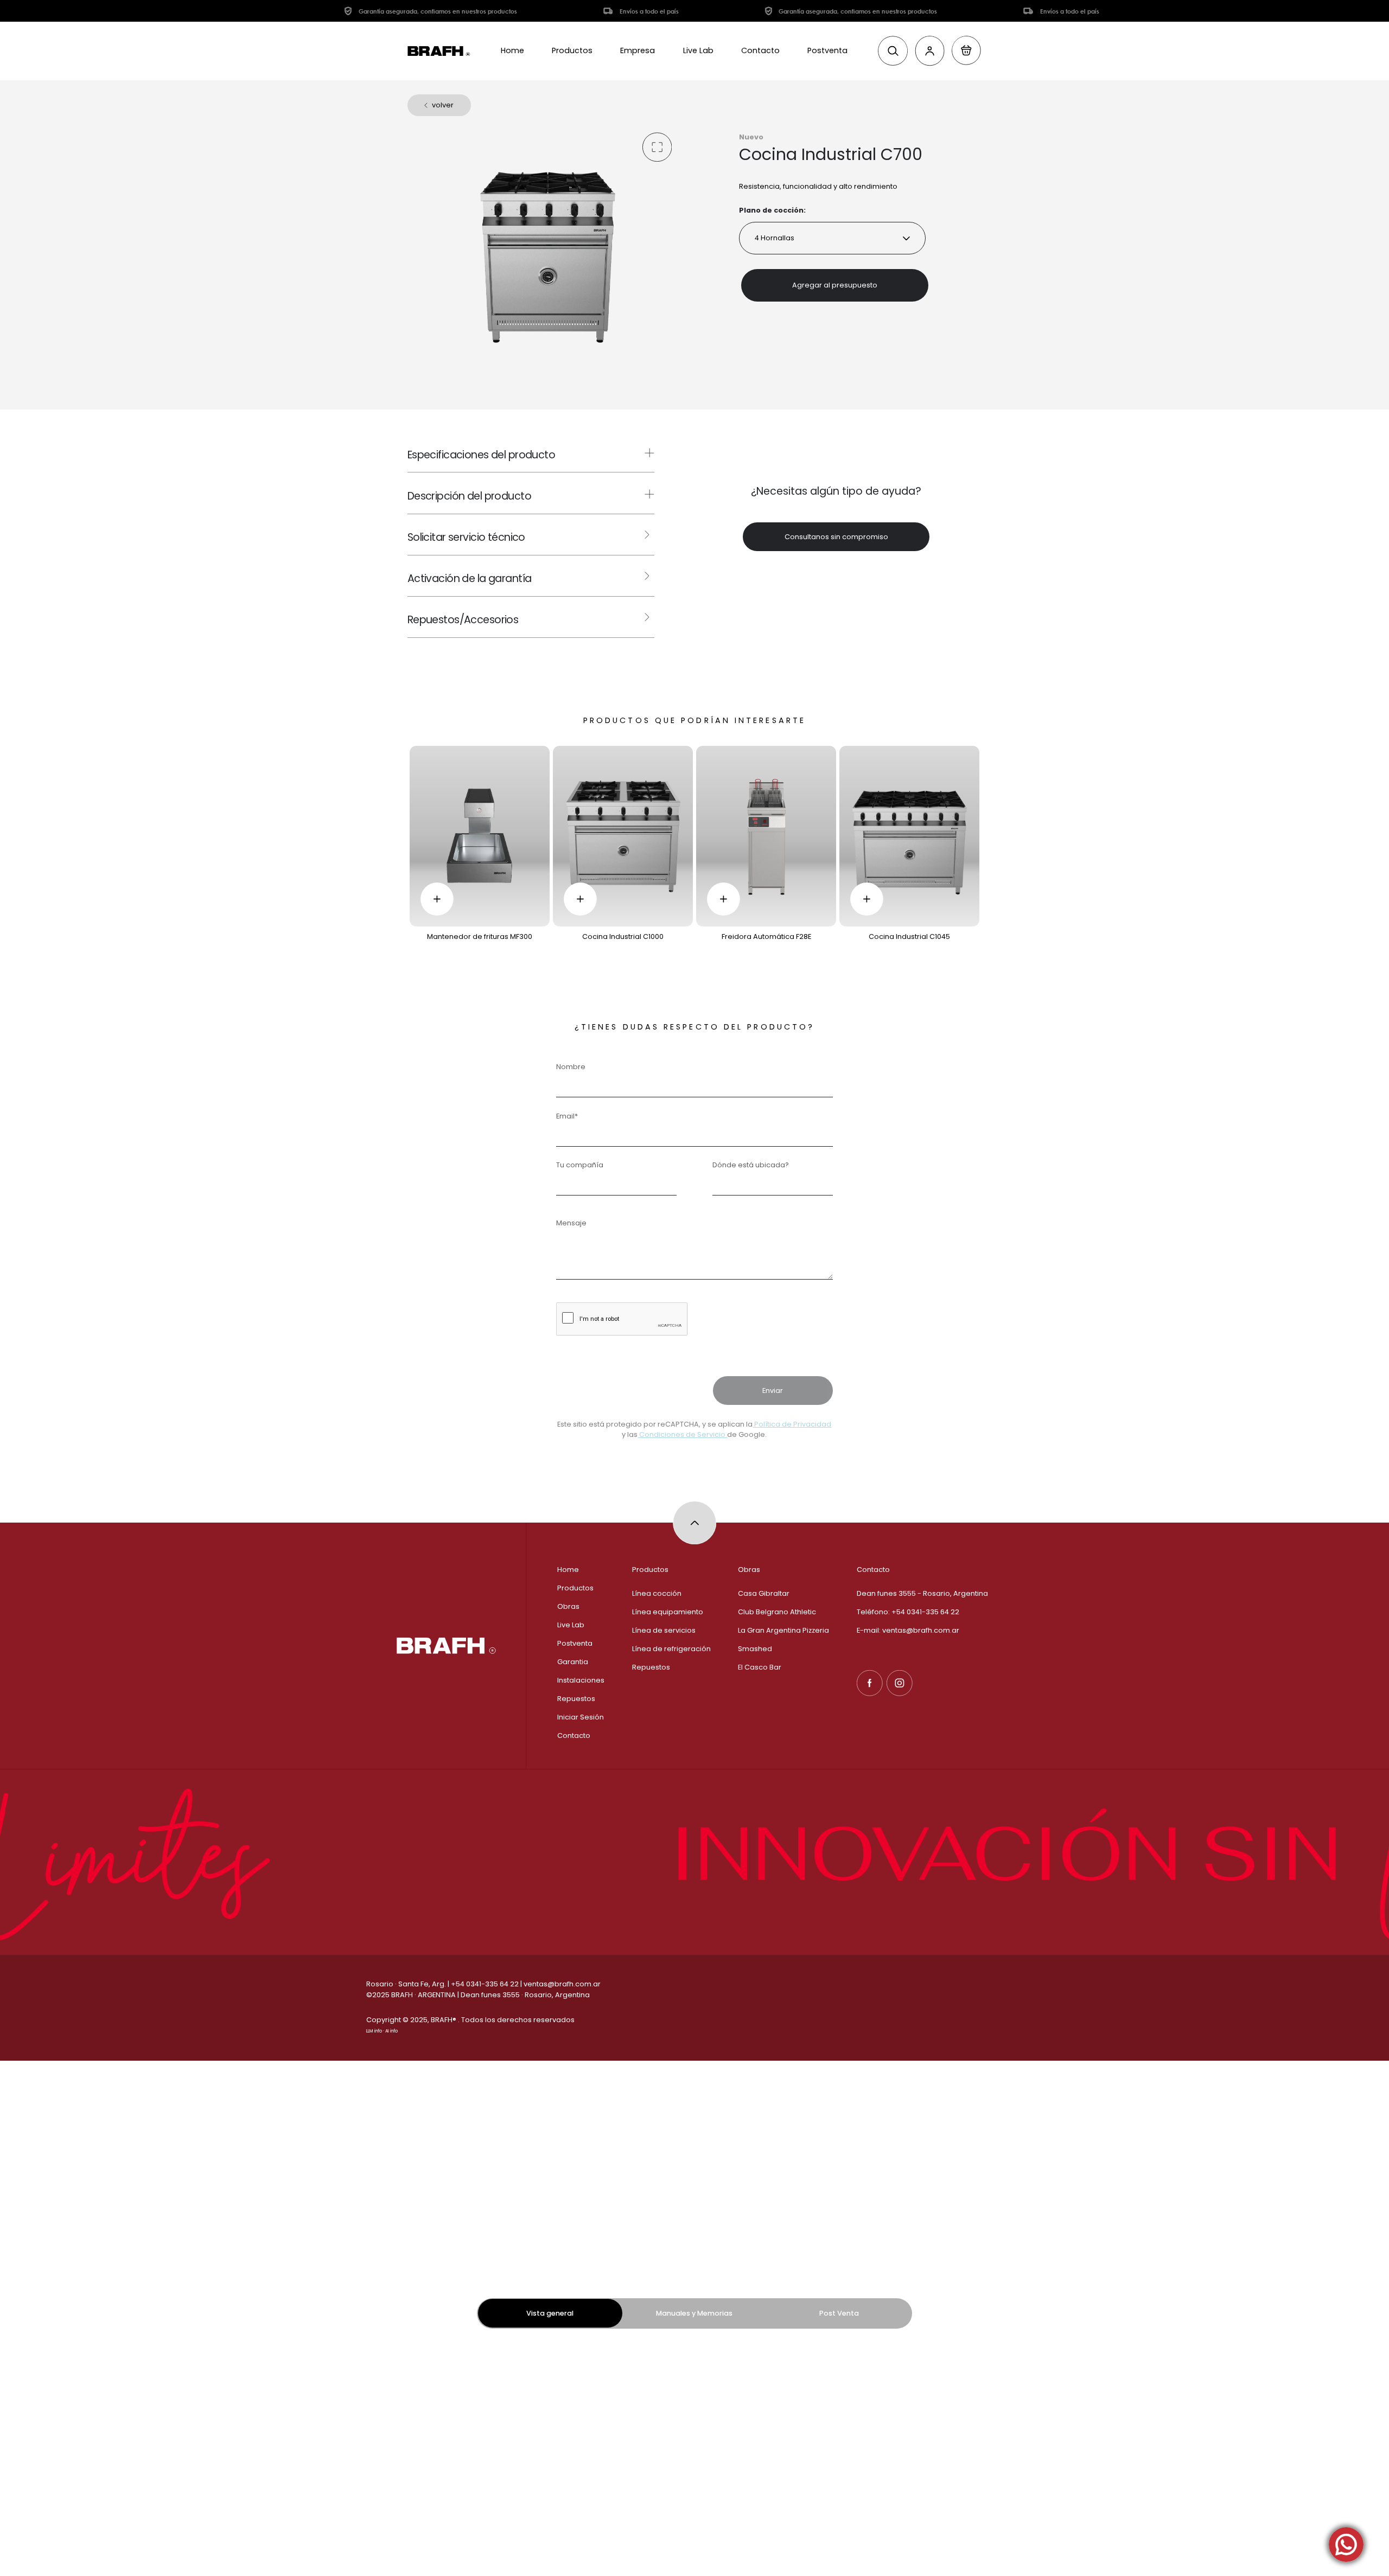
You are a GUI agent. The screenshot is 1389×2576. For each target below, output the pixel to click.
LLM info (374, 2031)
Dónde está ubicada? (751, 1165)
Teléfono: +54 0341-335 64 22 (908, 1612)
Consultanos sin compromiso (836, 537)
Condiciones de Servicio (682, 1434)
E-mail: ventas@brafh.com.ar (908, 1630)
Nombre (571, 1067)
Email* (567, 1116)
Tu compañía (580, 1165)
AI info (391, 2031)
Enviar (773, 1391)
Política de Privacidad (792, 1424)
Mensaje (571, 1223)
